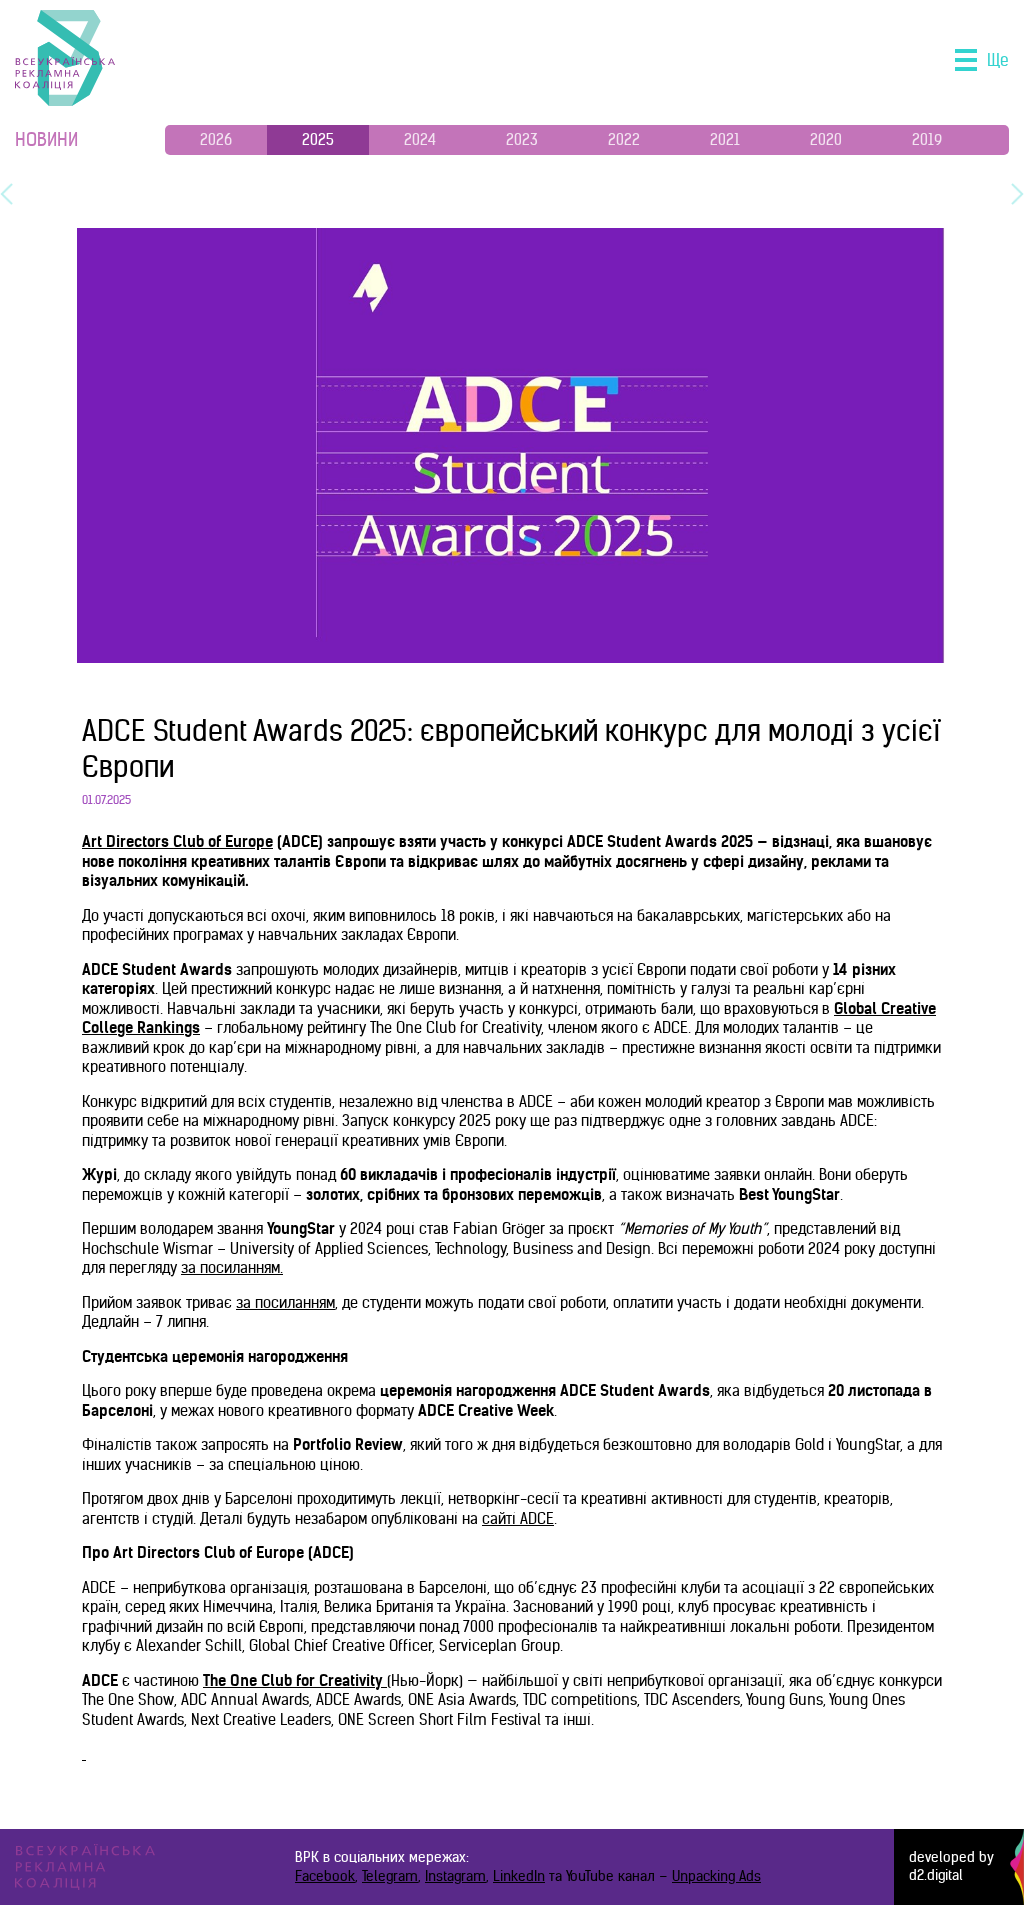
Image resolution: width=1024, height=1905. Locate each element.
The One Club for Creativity (293, 1680)
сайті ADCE (518, 1518)
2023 (522, 139)
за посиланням (230, 1267)
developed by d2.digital (951, 1866)
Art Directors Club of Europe (177, 841)
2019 (927, 139)
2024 (420, 139)
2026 (216, 139)
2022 (624, 139)
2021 (725, 139)
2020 (826, 139)
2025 (318, 139)
